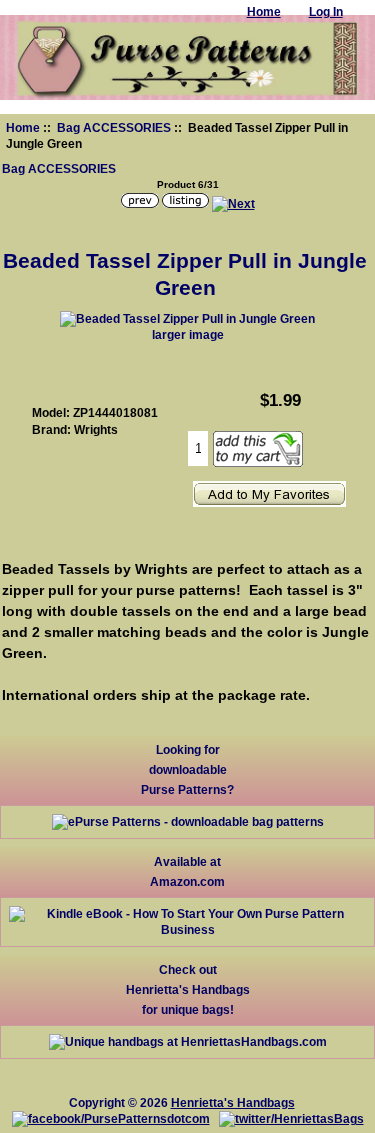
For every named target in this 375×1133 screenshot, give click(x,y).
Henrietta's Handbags (233, 1102)
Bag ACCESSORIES (114, 127)
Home (23, 127)
